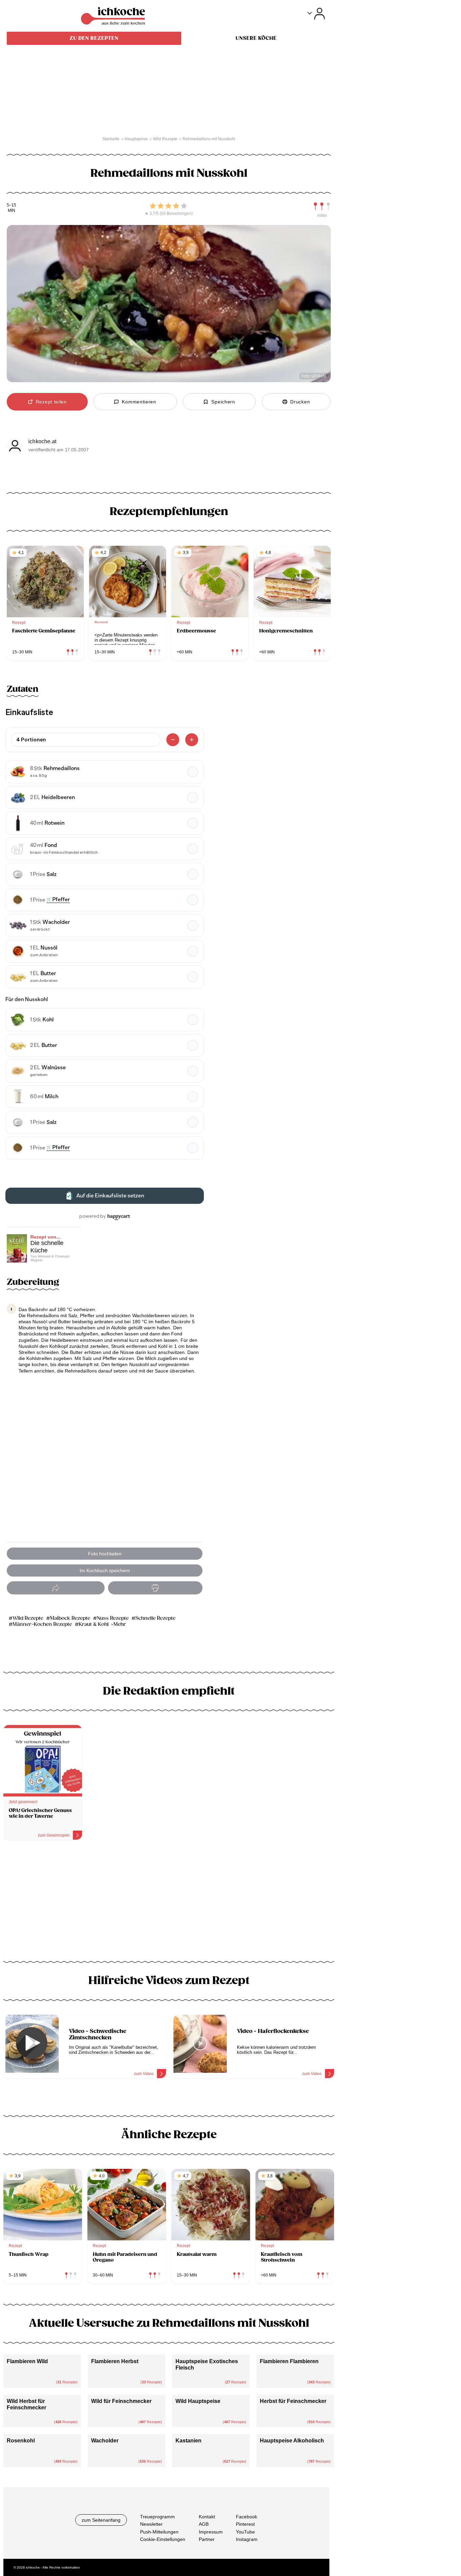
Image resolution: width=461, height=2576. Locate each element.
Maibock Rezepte (70, 1618)
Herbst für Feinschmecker (293, 2401)
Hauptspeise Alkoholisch (292, 2441)
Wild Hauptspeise (198, 2401)
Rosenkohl (21, 2441)
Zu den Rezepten (94, 38)
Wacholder (105, 2441)
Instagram (247, 2539)
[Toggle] (316, 14)
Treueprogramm (157, 2517)
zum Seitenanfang (101, 2520)
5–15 (11, 205)
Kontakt (207, 2517)
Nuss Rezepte (113, 1618)
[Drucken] (155, 1588)
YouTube (245, 2532)
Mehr (120, 1624)
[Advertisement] (169, 1903)
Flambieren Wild (27, 2361)
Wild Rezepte (28, 1618)
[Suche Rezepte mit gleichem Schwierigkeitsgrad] (322, 206)
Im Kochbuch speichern (105, 1570)
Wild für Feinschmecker (121, 2401)
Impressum (211, 2532)
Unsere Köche (256, 38)
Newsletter (151, 2524)
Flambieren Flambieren (289, 2361)
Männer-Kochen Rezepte (42, 1624)
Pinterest (245, 2524)
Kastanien (188, 2441)
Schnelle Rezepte (155, 1618)
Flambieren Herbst (115, 2361)
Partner (207, 2539)
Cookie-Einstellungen (163, 2539)
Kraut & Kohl (94, 1624)
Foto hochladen (105, 1554)
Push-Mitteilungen (159, 2532)
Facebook (247, 2517)
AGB (204, 2524)
